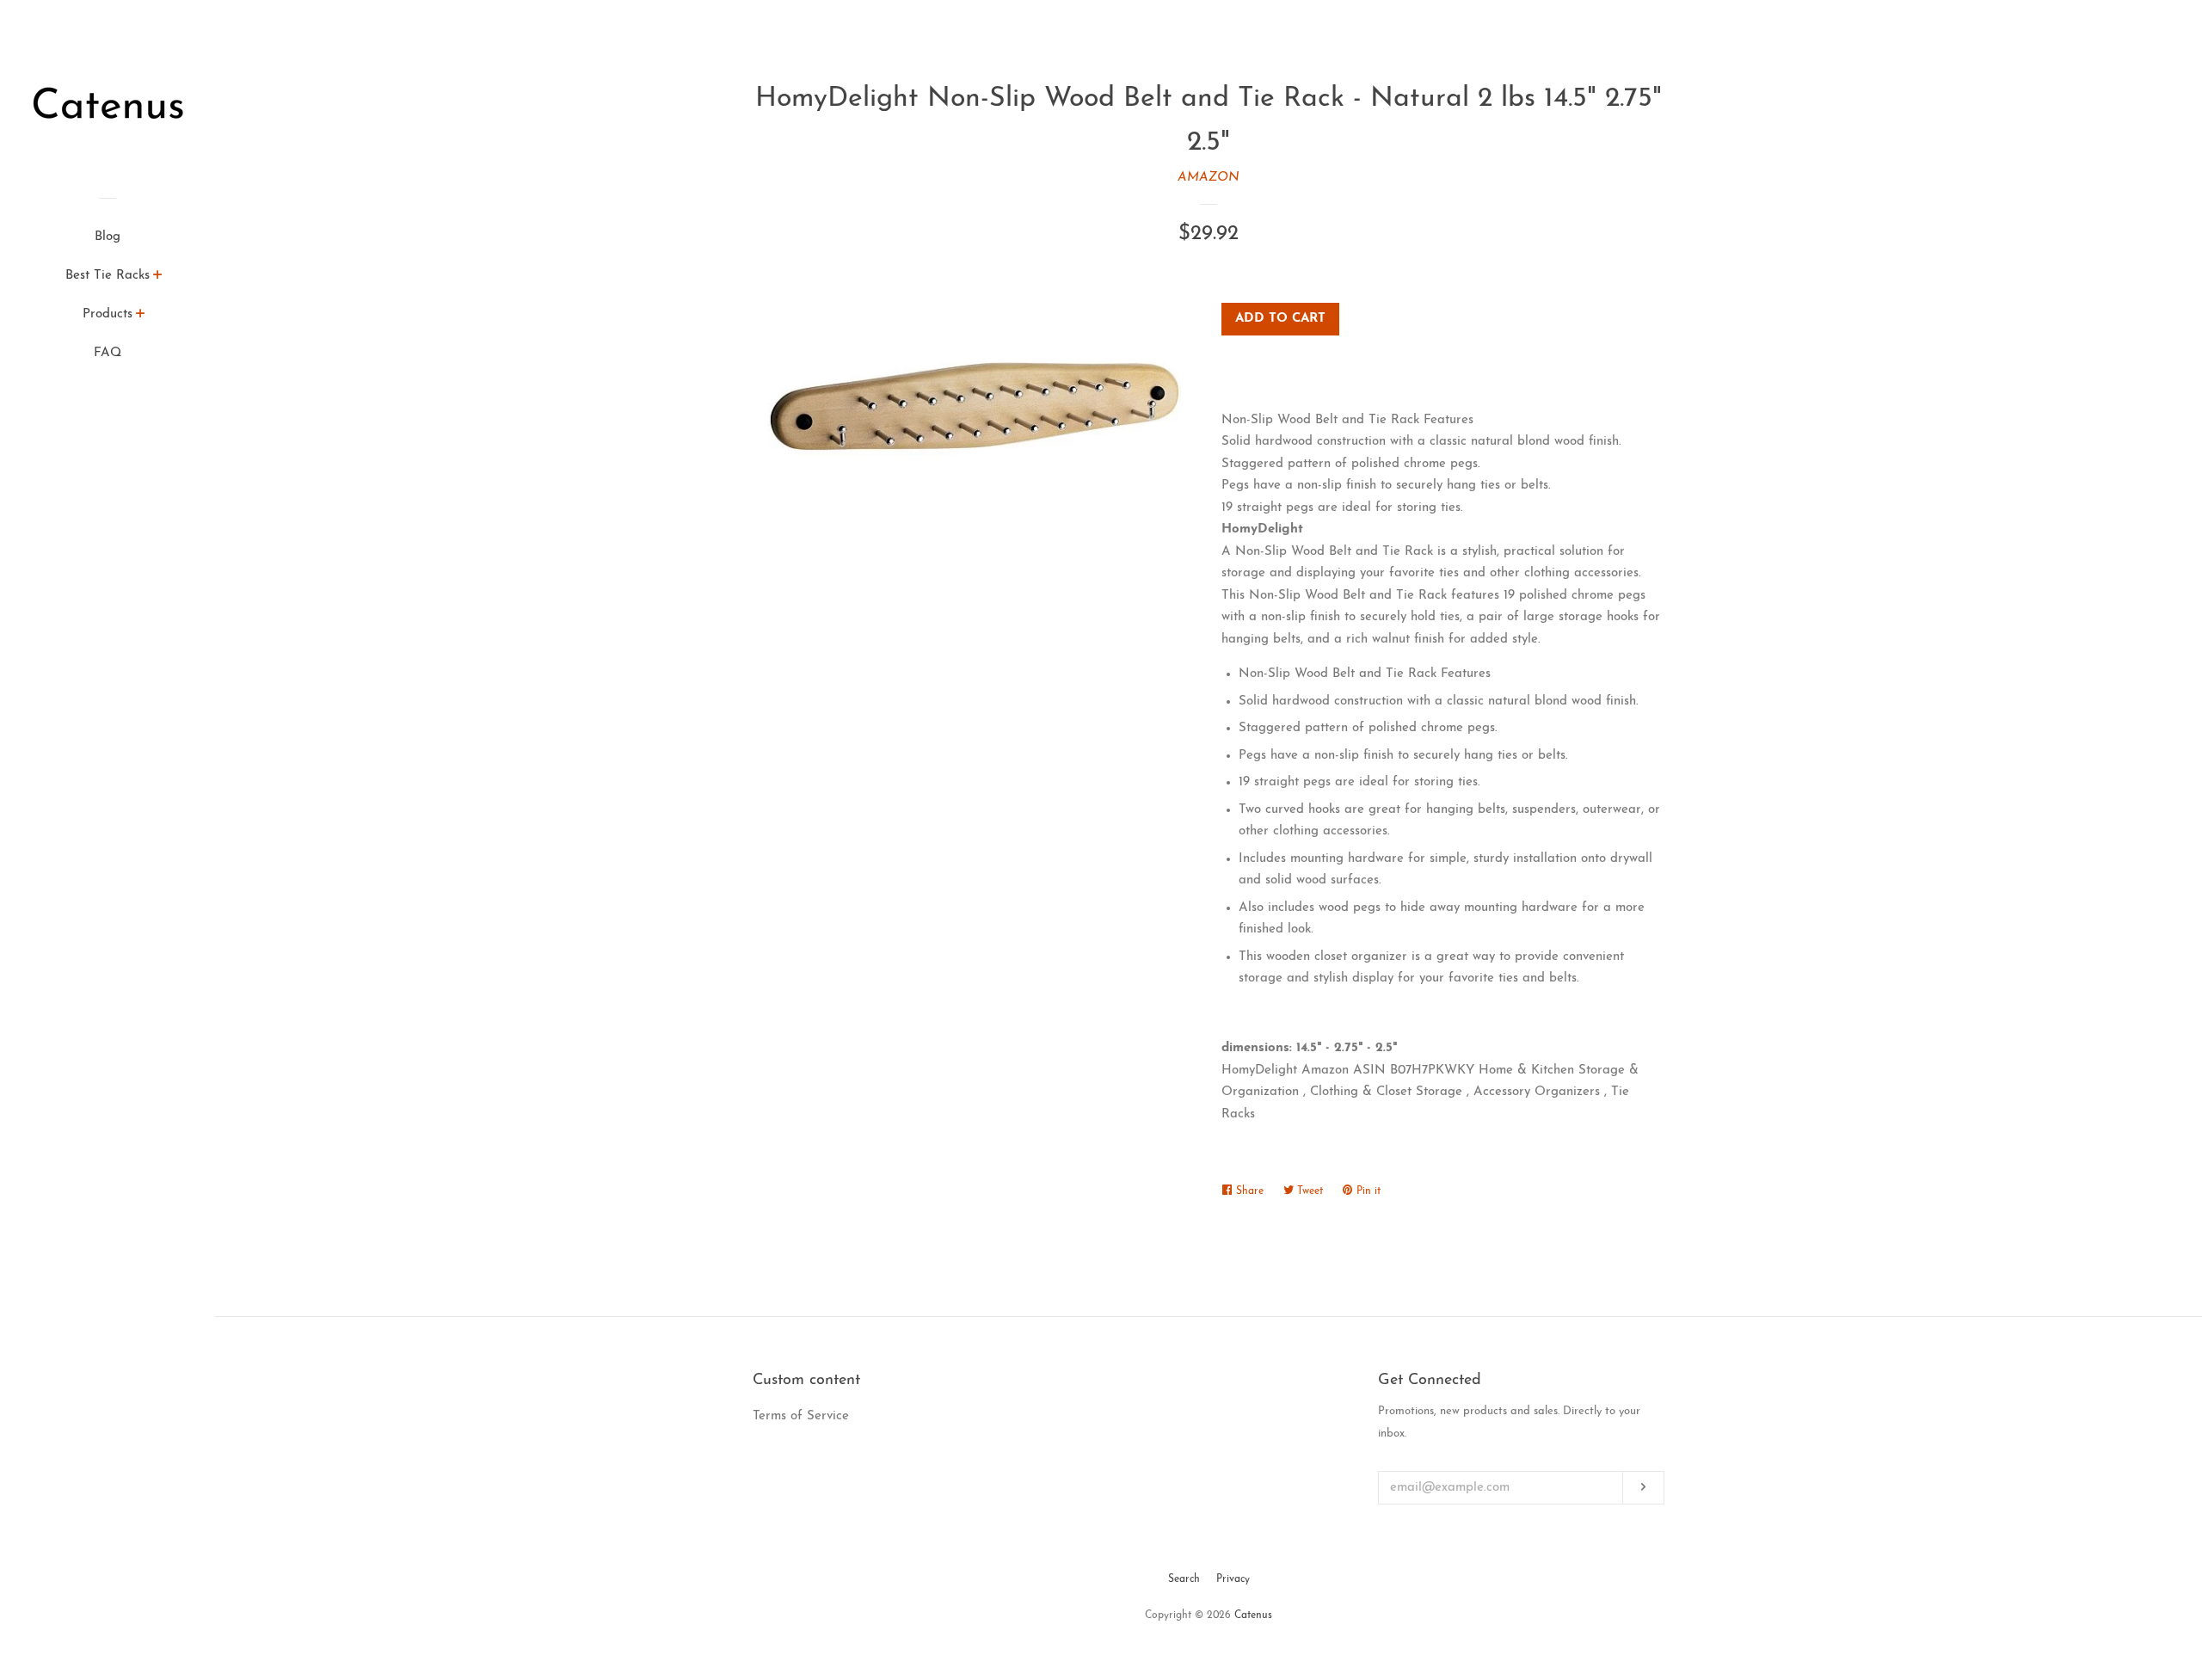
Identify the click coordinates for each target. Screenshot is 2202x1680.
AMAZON (1209, 178)
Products (108, 314)
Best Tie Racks (108, 276)
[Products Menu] (141, 317)
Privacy (1233, 1579)
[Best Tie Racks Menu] (158, 278)
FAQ (108, 353)
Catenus (1253, 1615)
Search (1184, 1579)
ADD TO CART (1280, 319)
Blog (108, 237)
